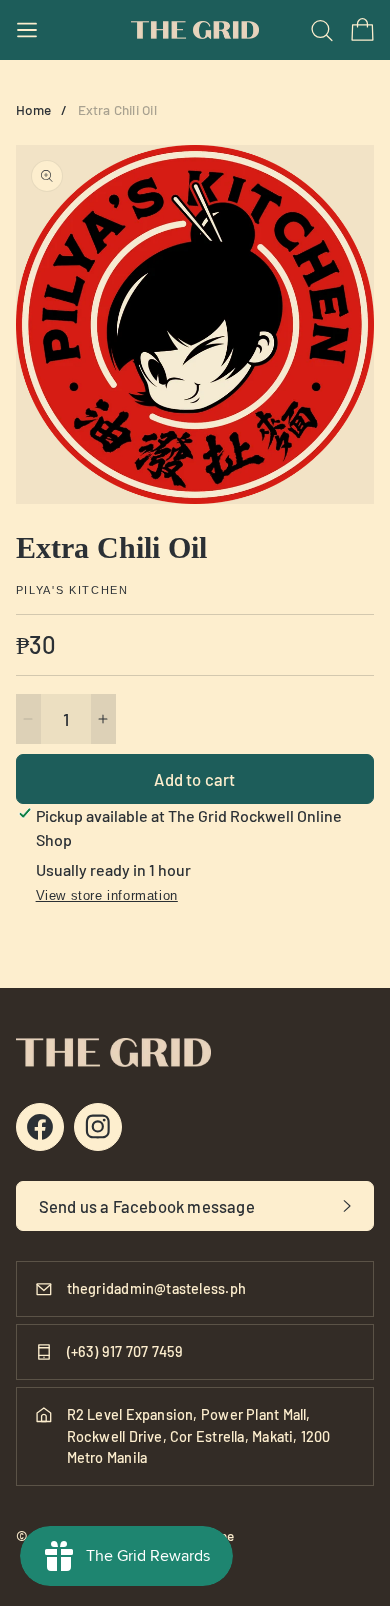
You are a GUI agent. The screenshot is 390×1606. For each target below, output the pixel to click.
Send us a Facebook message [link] (147, 1206)
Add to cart (194, 779)
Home (34, 109)
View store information (107, 895)
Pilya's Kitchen (72, 590)
